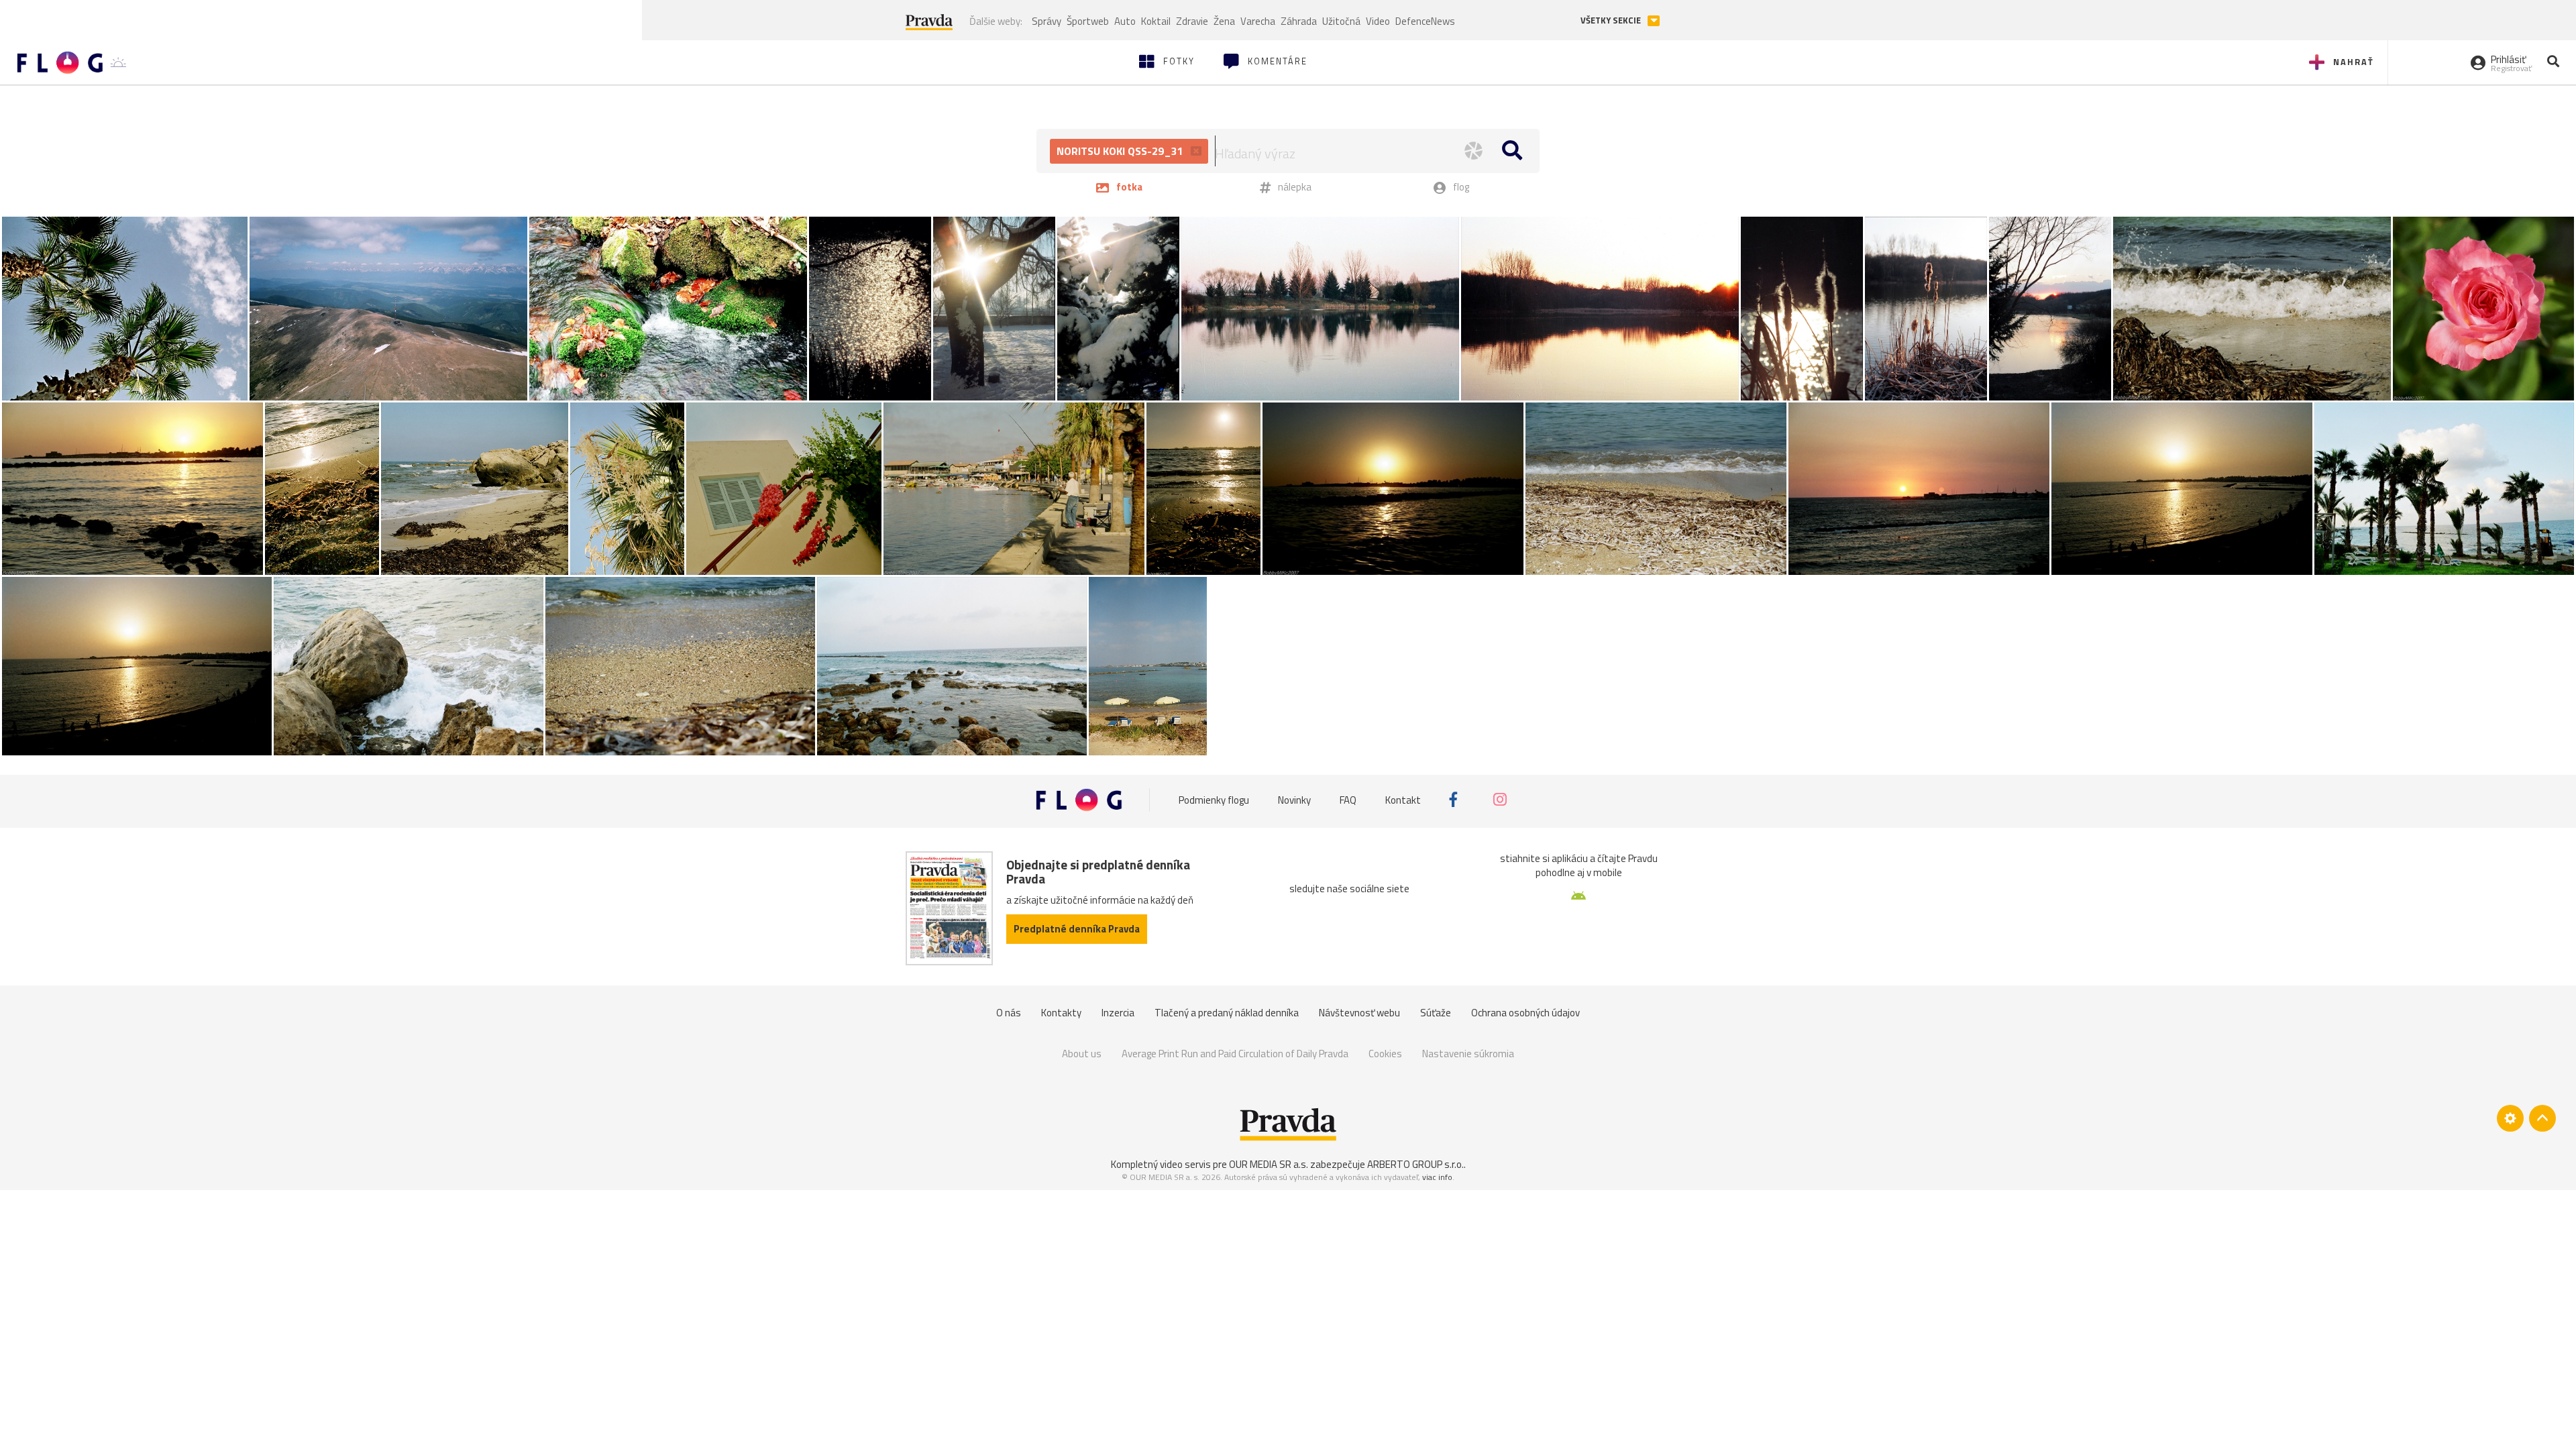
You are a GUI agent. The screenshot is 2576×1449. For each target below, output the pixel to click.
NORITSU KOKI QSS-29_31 (1121, 151)
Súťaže (1436, 1013)
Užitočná (1341, 21)
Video (1378, 21)
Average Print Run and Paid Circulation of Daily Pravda (1235, 1054)
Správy (1046, 21)
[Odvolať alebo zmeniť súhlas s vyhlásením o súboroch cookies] (2510, 1118)
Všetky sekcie (1612, 20)
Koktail (1156, 21)
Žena (1224, 21)
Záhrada (1299, 21)
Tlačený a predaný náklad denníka (1227, 1013)
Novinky (1294, 799)
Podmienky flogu (1214, 799)
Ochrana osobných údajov (1525, 1013)
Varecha (1258, 21)
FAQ (1348, 799)
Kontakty (1061, 1013)
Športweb (1088, 21)
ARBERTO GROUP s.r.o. (1415, 1164)
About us (1082, 1054)
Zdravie (1192, 21)
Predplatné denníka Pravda (1077, 929)
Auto (1125, 21)
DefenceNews (1425, 21)
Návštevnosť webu (1359, 1013)
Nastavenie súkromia (1468, 1054)
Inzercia (1118, 1013)
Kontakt (1403, 799)
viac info (1437, 1177)
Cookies (1385, 1054)
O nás (1009, 1013)
